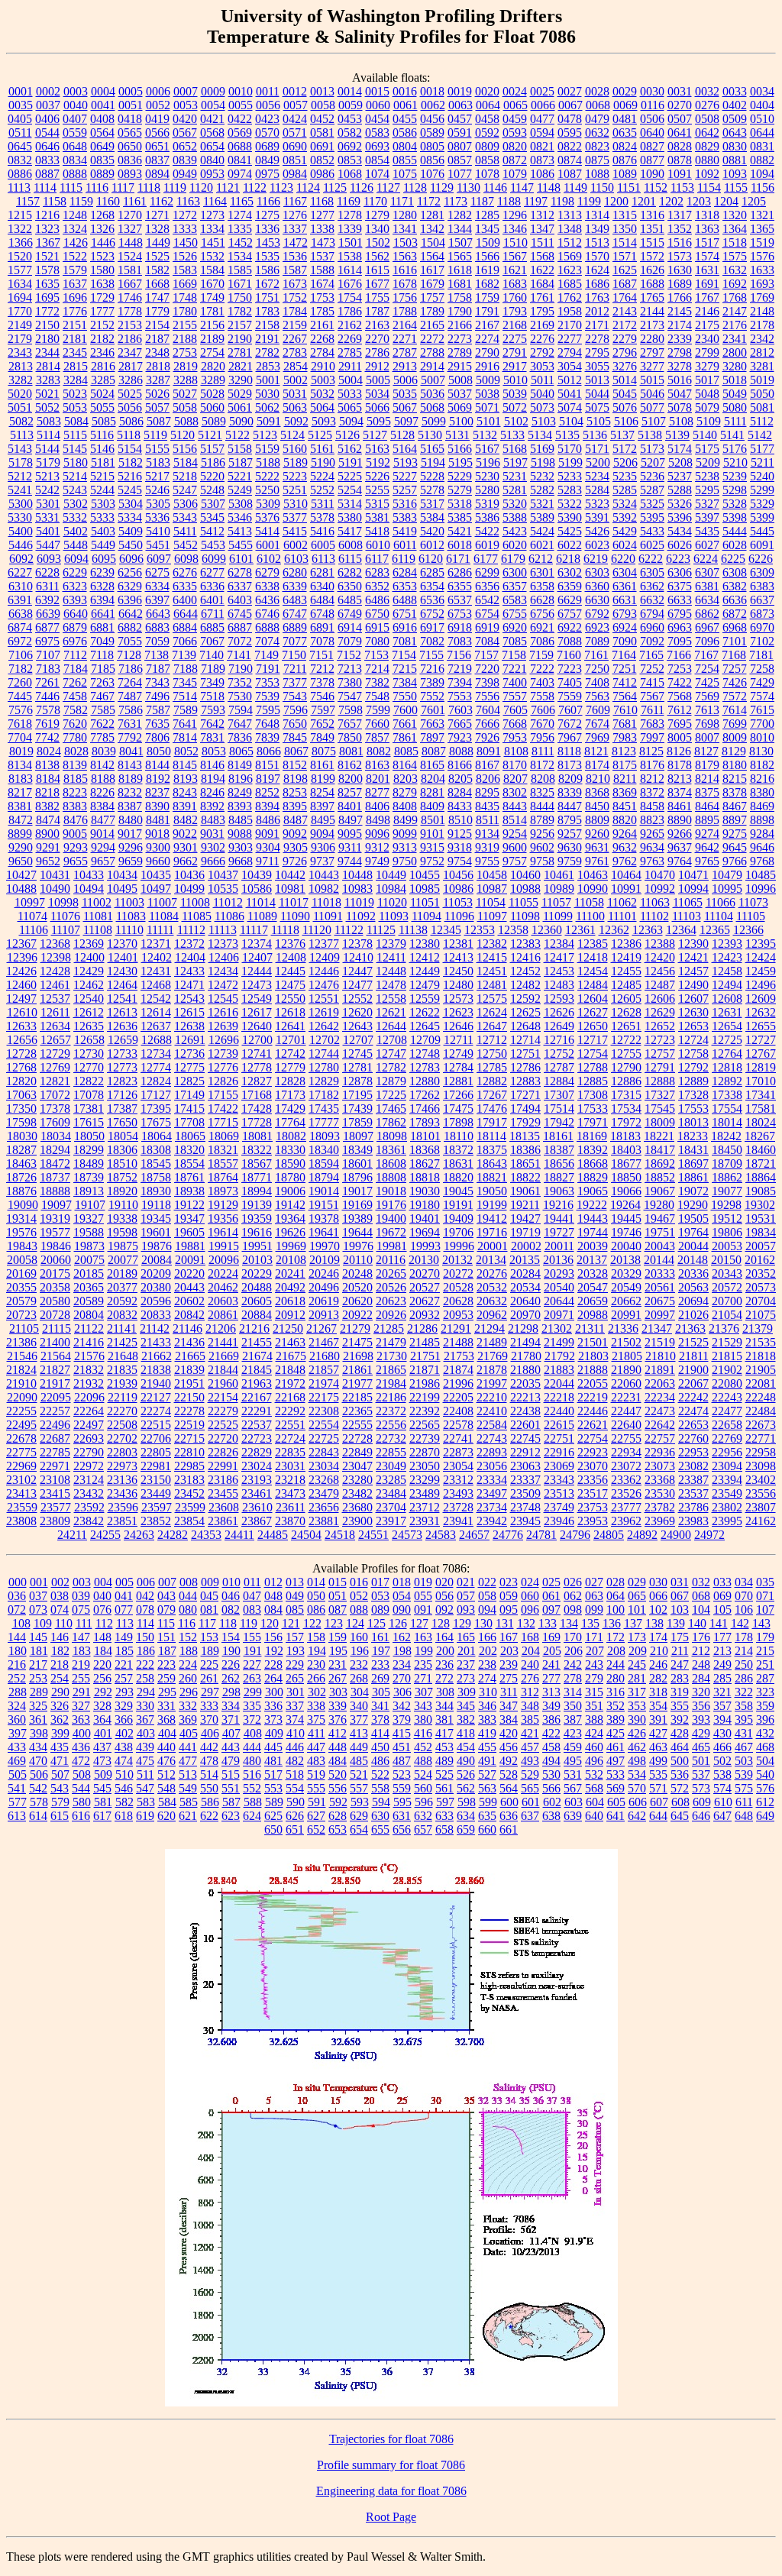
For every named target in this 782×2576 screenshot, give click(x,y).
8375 (707, 792)
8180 (735, 765)
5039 (515, 394)
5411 (185, 531)
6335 (185, 586)
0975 (267, 174)
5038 (487, 394)
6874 (20, 627)
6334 (157, 586)
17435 (324, 1109)
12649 (559, 1026)
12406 (224, 957)
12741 (257, 1054)
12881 (458, 1081)
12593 (559, 999)
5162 (350, 449)
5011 (543, 380)
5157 (212, 449)
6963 (680, 627)
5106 (626, 421)
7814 (185, 737)
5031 (295, 394)
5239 (735, 476)
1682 (487, 284)
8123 (624, 751)
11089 (262, 916)
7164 (624, 655)
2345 (75, 352)
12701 (291, 1040)
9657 (103, 861)
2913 (405, 366)
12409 (325, 957)
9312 (377, 847)
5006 (406, 380)
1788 (405, 311)
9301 (186, 847)
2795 (597, 352)
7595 (268, 710)
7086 (542, 641)
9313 (405, 847)
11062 (622, 902)
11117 (254, 930)
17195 (357, 1095)
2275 (515, 339)
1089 (625, 174)
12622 (425, 1012)
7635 (157, 724)
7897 (432, 737)
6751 (405, 614)
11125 (381, 930)
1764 (625, 297)
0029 (625, 91)
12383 (525, 944)
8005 (680, 737)
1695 (47, 297)
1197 (536, 201)
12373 (223, 944)
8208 (543, 779)
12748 (425, 1054)
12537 (55, 999)
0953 (212, 174)
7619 (47, 724)
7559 (570, 696)
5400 (21, 531)
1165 (242, 201)
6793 (625, 614)
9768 (762, 861)
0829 (707, 146)
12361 (580, 930)
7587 (158, 710)
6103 (296, 559)
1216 (47, 215)
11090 (295, 916)
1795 (542, 311)
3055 (597, 366)
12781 (357, 1067)
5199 (570, 462)
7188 (186, 669)
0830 (735, 146)
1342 (432, 229)
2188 (185, 339)
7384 (405, 682)
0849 (267, 160)
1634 (20, 284)
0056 (268, 105)
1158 (55, 201)
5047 (680, 394)
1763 (597, 297)
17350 (21, 1109)
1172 (429, 201)
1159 (81, 201)
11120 (317, 930)
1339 (350, 229)
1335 (240, 229)
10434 (122, 875)
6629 (570, 600)
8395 (295, 806)
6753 (460, 614)
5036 (432, 394)
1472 (296, 242)
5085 (104, 421)
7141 (239, 655)
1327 (130, 229)
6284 (405, 572)
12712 (492, 1040)
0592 (487, 133)
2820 (213, 366)
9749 (377, 861)
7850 (350, 737)
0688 (240, 146)
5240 (762, 476)
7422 (680, 682)
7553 (460, 696)
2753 (185, 352)
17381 (89, 1109)
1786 (350, 311)
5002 (296, 380)
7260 (20, 682)
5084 (76, 421)
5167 (487, 449)
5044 (597, 394)
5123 (265, 435)
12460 (21, 985)
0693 (377, 146)
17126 (122, 1095)
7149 (267, 655)
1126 (362, 187)
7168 (734, 655)
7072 (240, 641)
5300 (21, 504)
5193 (406, 462)
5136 (595, 435)
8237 (157, 792)
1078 (487, 174)
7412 (625, 682)
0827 (652, 146)
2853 (268, 366)
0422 (240, 119)
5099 (434, 421)
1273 (212, 215)
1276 (295, 215)
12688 (157, 1040)
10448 (357, 875)
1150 (602, 187)
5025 (130, 394)
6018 (460, 545)
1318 (707, 215)
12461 (55, 985)
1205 (754, 201)
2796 (625, 352)
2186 (130, 339)
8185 (76, 779)
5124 (292, 435)
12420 (660, 957)
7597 (323, 710)
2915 (460, 366)
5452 (186, 545)
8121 (596, 751)
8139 (75, 765)
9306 (323, 847)
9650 (21, 861)
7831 (212, 737)
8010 (762, 737)
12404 (190, 957)
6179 (513, 559)
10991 (626, 889)
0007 (186, 91)
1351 (652, 229)
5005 (378, 380)
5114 (48, 435)
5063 (295, 407)
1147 (522, 187)
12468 (156, 985)
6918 (460, 627)
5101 (489, 421)
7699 (735, 724)
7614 (735, 710)
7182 (21, 669)
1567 (515, 256)
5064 (322, 407)
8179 (707, 765)
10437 (223, 875)
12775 (189, 1067)
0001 (21, 91)
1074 (377, 174)
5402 (76, 531)
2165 (432, 325)
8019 (21, 751)
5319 (487, 504)
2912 (377, 366)
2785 (350, 352)
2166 (460, 325)
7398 (487, 682)
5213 (47, 476)
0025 (542, 91)
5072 (515, 407)
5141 (732, 435)
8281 (432, 792)
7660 (377, 724)
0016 (405, 91)
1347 (542, 229)
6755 (515, 614)
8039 (104, 751)
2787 (405, 352)
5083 (49, 421)
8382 (47, 806)
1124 (308, 187)
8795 (570, 820)
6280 (295, 572)
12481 (492, 985)
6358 (542, 586)
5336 (157, 517)
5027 (185, 394)
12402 (157, 957)
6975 (47, 641)
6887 (240, 627)
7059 (157, 641)
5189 (296, 462)
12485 (626, 985)
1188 (509, 201)
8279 (405, 792)
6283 (377, 572)
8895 (707, 820)
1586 (267, 270)
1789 (432, 311)
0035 (21, 105)
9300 (158, 847)
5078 (680, 407)
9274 (707, 834)
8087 (434, 751)
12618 (290, 1012)
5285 (625, 490)
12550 (290, 999)
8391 (185, 806)
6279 (267, 572)
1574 (707, 256)
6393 (75, 600)
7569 (707, 696)
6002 (296, 545)
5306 (186, 504)
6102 (269, 559)
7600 (406, 710)
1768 (735, 297)
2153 (130, 325)
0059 (351, 105)
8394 (267, 806)
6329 (130, 586)
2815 (76, 366)
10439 (257, 875)
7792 (130, 737)
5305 (158, 504)
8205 (460, 779)
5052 (47, 407)
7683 (652, 724)
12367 (21, 944)
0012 (295, 91)
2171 (597, 325)
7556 (487, 696)
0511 (20, 133)
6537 (460, 600)
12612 (89, 1012)
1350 (625, 229)
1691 (707, 284)
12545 (223, 999)
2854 (296, 366)
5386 (487, 517)
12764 (727, 1054)
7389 (432, 682)
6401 (212, 600)
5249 (240, 490)
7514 (185, 696)
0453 (350, 119)
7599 (378, 710)
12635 (89, 1026)
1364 (735, 229)
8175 (625, 765)
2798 (680, 352)
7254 (707, 669)
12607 (693, 999)
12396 (22, 957)
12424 (761, 957)
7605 (515, 710)
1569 (570, 256)
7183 (48, 669)
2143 (625, 311)
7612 (680, 710)
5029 (240, 394)
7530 (240, 696)
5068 (432, 407)
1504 (433, 242)
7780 (75, 737)
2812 (762, 352)
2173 (652, 325)
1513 (597, 242)
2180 (47, 339)
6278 (240, 572)
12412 (425, 957)
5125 (320, 435)
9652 (48, 861)
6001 (268, 545)
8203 (406, 779)
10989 (559, 889)
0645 (20, 146)
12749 (458, 1054)
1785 (322, 311)
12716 (559, 1040)
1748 (185, 297)
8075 (324, 751)
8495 (323, 820)
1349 (597, 229)
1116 (97, 187)
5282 (542, 490)
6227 (20, 572)
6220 (623, 559)
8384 (102, 806)
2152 (102, 325)
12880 (425, 1081)
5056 (130, 407)
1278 (350, 215)
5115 (75, 435)
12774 (156, 1067)
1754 (350, 297)
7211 (295, 669)
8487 (296, 820)
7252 (652, 669)
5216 (130, 476)
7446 (47, 696)
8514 (515, 820)
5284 (597, 490)
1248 (75, 215)
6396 (130, 600)
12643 (357, 1026)
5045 (625, 394)
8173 (570, 765)
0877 (652, 160)
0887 (47, 174)
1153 (682, 187)
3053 (542, 366)
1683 (515, 284)
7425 (707, 682)
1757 (432, 297)
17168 (257, 1095)
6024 (625, 545)
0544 (47, 133)
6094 (76, 559)
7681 (625, 724)
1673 (295, 284)
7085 (515, 641)
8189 (131, 779)
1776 (75, 311)
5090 (241, 421)
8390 (157, 806)
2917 (515, 366)
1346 (515, 229)
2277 (570, 339)
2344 (47, 352)
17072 (55, 1095)
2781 (240, 352)
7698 (707, 724)
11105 (751, 916)
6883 (157, 627)
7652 (322, 724)
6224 (706, 559)
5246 (157, 490)
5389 (542, 517)
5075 (597, 407)
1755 (377, 297)
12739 (223, 1054)
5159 (267, 449)
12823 (122, 1081)
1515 (652, 242)
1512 (570, 242)
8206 (488, 779)
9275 (735, 834)
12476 (324, 985)
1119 (175, 187)
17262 (425, 1095)
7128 (129, 655)
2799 (707, 352)
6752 (432, 614)
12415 (492, 957)
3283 (48, 380)
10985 (425, 889)
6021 (542, 545)
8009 (735, 737)
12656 (22, 1040)
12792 (693, 1067)
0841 (240, 160)
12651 (626, 1026)
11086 (229, 916)
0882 (762, 160)
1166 (268, 201)
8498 (378, 820)
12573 (458, 999)
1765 (652, 297)
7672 (570, 724)
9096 (377, 834)
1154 (709, 187)
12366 (748, 930)
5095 (379, 421)
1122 (255, 187)
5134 (540, 435)
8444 (542, 806)
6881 (102, 627)
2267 (295, 339)
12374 (257, 944)
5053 (75, 407)
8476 (76, 820)
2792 (542, 352)
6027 (707, 545)
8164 (405, 765)
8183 (21, 779)
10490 (55, 889)
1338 (322, 229)
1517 (707, 242)
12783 (425, 1067)
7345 (185, 682)
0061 (406, 105)
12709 (425, 1040)
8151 (267, 765)
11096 (459, 916)
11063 (655, 902)
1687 (625, 284)
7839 (267, 737)
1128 (415, 187)
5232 (542, 476)
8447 (570, 806)
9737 (322, 861)
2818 (158, 366)
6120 (431, 559)
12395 (761, 944)
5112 (762, 421)
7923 (460, 737)
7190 (241, 669)
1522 (75, 256)
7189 (213, 669)
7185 (103, 669)
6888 (267, 627)
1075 (405, 174)
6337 (240, 586)
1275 (267, 215)
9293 (76, 847)
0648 (75, 146)
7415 (652, 682)
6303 (597, 572)
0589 (432, 133)
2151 (75, 325)
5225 (350, 476)
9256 (542, 834)
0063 (460, 105)
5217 (157, 476)
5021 (47, 394)
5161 (322, 449)
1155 (736, 187)
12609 (761, 999)
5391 (597, 517)
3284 (76, 380)
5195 (460, 462)
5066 (377, 407)
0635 (625, 133)
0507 (680, 119)
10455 (425, 875)
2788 (432, 352)
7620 (75, 724)
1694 (20, 297)
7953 (515, 737)
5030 (267, 394)
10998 (63, 902)
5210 (735, 462)
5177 (762, 449)
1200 (616, 201)
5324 (625, 504)
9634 (652, 847)
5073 (542, 407)
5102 (516, 421)
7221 (515, 669)
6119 (404, 559)
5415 (295, 531)
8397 (322, 806)
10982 (324, 889)
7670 (542, 724)
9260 (597, 834)
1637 (75, 284)
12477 (357, 985)
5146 (102, 449)
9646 (762, 847)
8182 (762, 765)
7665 (460, 724)
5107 (654, 421)
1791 (487, 311)
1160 (108, 201)
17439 (357, 1109)
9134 (487, 834)
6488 (405, 600)
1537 (322, 256)
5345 (212, 517)
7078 (322, 641)
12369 (89, 944)
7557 (515, 696)
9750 (405, 861)
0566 (157, 133)
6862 (707, 614)
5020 (20, 394)
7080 (377, 641)
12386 (626, 944)
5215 (102, 476)
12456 (660, 971)
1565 (460, 256)
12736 (189, 1054)
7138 (157, 655)
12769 (55, 1067)
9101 (432, 834)
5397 (707, 517)
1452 (241, 242)
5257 (405, 490)
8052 (186, 751)
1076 (432, 174)
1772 (47, 311)
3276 (625, 366)
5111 (735, 421)
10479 (727, 875)
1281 (432, 215)
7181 (761, 655)
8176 (652, 765)
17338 (727, 1095)
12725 (727, 1040)
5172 (625, 449)
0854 (377, 160)
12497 (21, 999)
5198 (543, 462)
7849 (322, 737)
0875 (597, 160)
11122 (349, 930)
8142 (102, 765)
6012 (432, 545)
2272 (432, 339)
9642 (707, 847)
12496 (761, 985)
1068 (350, 174)
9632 (625, 847)
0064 (488, 105)
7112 (75, 655)
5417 (350, 531)
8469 (762, 806)
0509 (735, 119)
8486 (268, 820)
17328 (693, 1095)
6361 (625, 586)
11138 (413, 930)
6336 (212, 586)
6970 (762, 627)
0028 (597, 91)
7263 (102, 682)
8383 (75, 806)
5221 (240, 476)
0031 (680, 91)
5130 (430, 435)
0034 (762, 91)
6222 (651, 559)
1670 (212, 284)
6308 (735, 572)
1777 (102, 311)
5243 (75, 490)
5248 (212, 490)
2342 (762, 339)
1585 (240, 270)
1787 (377, 311)
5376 (267, 517)
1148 (549, 187)
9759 (570, 861)
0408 (102, 119)
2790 (487, 352)
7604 (488, 710)
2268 (322, 339)
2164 (405, 325)
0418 (130, 119)
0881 (735, 160)
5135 (567, 435)
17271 (525, 1095)
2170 (570, 325)
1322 (20, 229)
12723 (660, 1040)
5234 (597, 476)
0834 (75, 160)
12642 (324, 1026)
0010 (241, 91)
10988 (525, 889)
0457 (460, 119)
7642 (212, 724)
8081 (351, 751)
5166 (460, 449)
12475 (290, 985)
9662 (186, 861)
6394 (102, 600)
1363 (707, 229)
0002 (48, 91)
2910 (323, 366)
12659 (123, 1040)
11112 (191, 930)
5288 (680, 490)
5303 (103, 504)
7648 (267, 724)
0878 (680, 160)
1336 (267, 229)
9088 (240, 834)
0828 (680, 146)
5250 (267, 490)
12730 (89, 1054)
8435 (487, 806)
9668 (241, 861)
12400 (89, 957)
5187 (241, 462)
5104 (571, 421)
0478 (570, 119)
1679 (432, 284)
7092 (652, 641)
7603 (460, 710)
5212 (20, 476)
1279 (377, 215)
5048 (707, 394)
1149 (575, 187)
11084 (164, 916)
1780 (185, 311)
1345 (487, 229)
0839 (185, 160)
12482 (525, 985)
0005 (131, 91)
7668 (515, 724)
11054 (491, 902)
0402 (735, 105)
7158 (514, 655)
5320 (515, 504)
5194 (433, 462)
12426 (21, 971)
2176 (735, 325)
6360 (597, 586)
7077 (295, 641)
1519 (762, 242)
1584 (212, 270)
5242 (47, 490)
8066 (269, 751)
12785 (492, 1067)
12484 (593, 985)
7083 (460, 641)
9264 (625, 834)
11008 (195, 902)
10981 (290, 889)
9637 (680, 847)
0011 (268, 91)
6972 (20, 641)
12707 (358, 1040)
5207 (653, 462)
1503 (406, 242)
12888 (660, 1081)
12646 (458, 1026)
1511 (543, 242)
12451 (492, 971)
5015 (652, 380)
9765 (707, 861)
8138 (47, 765)
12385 (593, 944)
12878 (357, 1081)
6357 (515, 586)
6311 (48, 586)
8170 (515, 765)
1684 (542, 284)
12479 (425, 985)
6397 (157, 600)
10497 (156, 889)
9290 (21, 847)
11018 (326, 902)
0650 (130, 146)
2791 (515, 352)
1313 (570, 215)
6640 (76, 614)
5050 (762, 394)
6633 (680, 600)
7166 (679, 655)
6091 (762, 545)
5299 (762, 490)
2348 (157, 352)
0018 (432, 91)
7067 (212, 641)
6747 (295, 614)
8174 (597, 765)
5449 (103, 545)
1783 (267, 311)
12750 (492, 1054)
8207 (515, 779)
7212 (322, 669)
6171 (458, 559)
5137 (622, 435)
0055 (241, 105)
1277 (322, 215)
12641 (290, 1026)
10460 (525, 875)
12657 (56, 1040)
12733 (122, 1054)
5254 (350, 490)
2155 (185, 325)
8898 (762, 820)
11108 (98, 930)
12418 (593, 957)
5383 (405, 517)
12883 (525, 1081)
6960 (652, 627)
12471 (189, 985)
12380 (425, 944)
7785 (102, 737)
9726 (295, 861)
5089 (214, 421)
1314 (597, 215)
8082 (379, 751)
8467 (735, 806)
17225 (391, 1095)
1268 (102, 215)
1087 (570, 174)
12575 (492, 999)
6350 (350, 586)
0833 (47, 160)
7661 (405, 724)
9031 (212, 834)
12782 (391, 1067)
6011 (405, 545)
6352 (377, 586)
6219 (596, 559)
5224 (322, 476)
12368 (55, 944)
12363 (648, 930)
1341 (405, 229)
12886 (626, 1081)
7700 (762, 724)
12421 (693, 957)
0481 (625, 119)
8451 (625, 806)
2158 (267, 325)
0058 (323, 105)
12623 (458, 1012)
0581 (322, 133)
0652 (185, 146)
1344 (460, 229)
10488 (21, 889)
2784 (322, 352)
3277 (652, 366)
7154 (404, 655)
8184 (48, 779)
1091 (680, 174)
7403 (542, 682)
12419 (626, 957)
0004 (103, 91)
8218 (47, 792)
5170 (570, 449)
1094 (762, 174)
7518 (212, 696)
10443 (324, 875)
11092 (361, 916)
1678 (405, 284)
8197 (268, 779)
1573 (680, 256)
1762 (570, 297)
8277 (377, 792)
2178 (762, 325)
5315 (377, 504)
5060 (212, 407)
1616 (405, 270)
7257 (735, 669)
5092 (296, 421)
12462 (89, 985)
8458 (652, 806)
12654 (727, 1026)
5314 (350, 504)
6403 (240, 600)
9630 (570, 847)
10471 (693, 875)
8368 (597, 792)
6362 (652, 586)
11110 (129, 930)
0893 (130, 174)
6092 (21, 559)
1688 (652, 284)
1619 (487, 270)
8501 (433, 820)
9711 (268, 861)
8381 (20, 806)
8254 (322, 792)
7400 (515, 682)
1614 (350, 270)
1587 (295, 270)
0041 (103, 105)
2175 (707, 325)
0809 (487, 146)
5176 (735, 449)
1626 (652, 270)
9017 (130, 834)
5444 (735, 531)
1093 (735, 174)
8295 (487, 792)
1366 (21, 242)
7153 (376, 655)
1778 (130, 311)
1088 (597, 174)
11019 (359, 902)
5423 (515, 531)
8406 (377, 806)
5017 (707, 380)
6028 (735, 545)
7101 (735, 641)
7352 (240, 682)
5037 (460, 394)
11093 (394, 916)
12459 (761, 971)
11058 (589, 902)
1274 (240, 215)
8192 (158, 779)
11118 (285, 930)
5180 (76, 462)
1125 (335, 187)
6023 (597, 545)
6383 (762, 586)
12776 (223, 1067)
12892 (727, 1081)
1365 (762, 229)
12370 (122, 944)
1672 (267, 284)
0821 (542, 146)
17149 (189, 1095)
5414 (267, 531)
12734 (156, 1054)
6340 (322, 586)
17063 (21, 1095)
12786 (525, 1067)
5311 (323, 504)
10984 (391, 889)
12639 (223, 1026)
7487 (130, 696)
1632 (735, 270)
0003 (76, 91)
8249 (240, 792)
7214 (377, 669)
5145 (75, 449)
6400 (185, 600)
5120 (183, 435)
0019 (460, 91)
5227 (405, 476)
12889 (693, 1081)
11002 (97, 902)
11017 (294, 902)
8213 (680, 779)
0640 (652, 133)
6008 (351, 545)
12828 (290, 1081)
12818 (727, 1067)
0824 (625, 146)
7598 (351, 710)
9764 (680, 861)
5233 (570, 476)
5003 (323, 380)
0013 (322, 91)
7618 (20, 724)
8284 (460, 792)
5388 (515, 517)
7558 (542, 696)
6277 (212, 572)
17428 (257, 1109)
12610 (22, 1012)
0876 (625, 160)
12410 (358, 957)
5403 (103, 531)
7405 (570, 682)
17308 (593, 1095)
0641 (680, 133)
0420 (185, 119)
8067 (296, 751)
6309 (762, 572)
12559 (425, 999)
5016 (680, 380)
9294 (103, 847)
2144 (652, 311)
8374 (680, 792)
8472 (21, 820)
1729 (102, 297)
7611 (653, 710)
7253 (680, 669)
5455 (241, 545)
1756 (405, 297)
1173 (456, 201)
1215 (20, 215)
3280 (735, 366)
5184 (186, 462)
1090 (652, 174)
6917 (432, 627)
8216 (762, 779)
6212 (541, 559)
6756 (542, 614)
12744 (324, 1054)
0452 (322, 119)
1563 (405, 256)
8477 (103, 820)
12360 (547, 930)
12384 (559, 944)
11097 (492, 916)
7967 (570, 737)
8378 (735, 792)
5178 (21, 462)
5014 (625, 380)
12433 (189, 971)
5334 (130, 517)
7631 (130, 724)
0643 (735, 133)
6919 (487, 627)
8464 (707, 806)
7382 (377, 682)
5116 (102, 435)
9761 (597, 861)
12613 (122, 1012)
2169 (542, 325)
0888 (75, 174)
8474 (48, 820)
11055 (523, 902)
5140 (705, 435)
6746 (267, 614)
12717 (593, 1040)
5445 (762, 531)
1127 (388, 187)
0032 (707, 91)
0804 (405, 146)
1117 (123, 187)
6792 (597, 614)
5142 (760, 435)
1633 (762, 270)
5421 (460, 531)
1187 (482, 201)
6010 (378, 545)
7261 (47, 682)
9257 (570, 834)
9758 (542, 861)
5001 (268, 380)
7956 (542, 737)
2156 (212, 325)
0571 (295, 133)
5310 (296, 504)
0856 (432, 160)
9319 (487, 847)
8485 (241, 820)
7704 (20, 737)
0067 (570, 105)
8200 (351, 779)
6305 (652, 572)
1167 (295, 201)
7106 (21, 655)
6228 (47, 572)
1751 (267, 297)
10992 (660, 889)
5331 (47, 517)
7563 (597, 696)
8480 (131, 820)
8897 (735, 820)
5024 (102, 394)
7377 (295, 682)
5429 (625, 531)
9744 (350, 861)
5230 (487, 476)
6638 (21, 614)
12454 (593, 971)
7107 (48, 655)
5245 (130, 490)
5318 (460, 504)
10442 (290, 875)
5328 (735, 504)
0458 (487, 119)
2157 (240, 325)
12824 (156, 1081)
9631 (597, 847)
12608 (727, 999)
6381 (707, 586)
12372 (189, 944)
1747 (157, 297)
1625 (625, 270)
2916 (487, 366)
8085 (406, 751)
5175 (707, 449)
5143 (20, 449)
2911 (350, 366)
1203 (699, 201)
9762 (625, 861)
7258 (762, 669)
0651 (157, 146)
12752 (559, 1054)
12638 (189, 1026)
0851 (295, 160)
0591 (460, 133)
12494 (727, 985)
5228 (432, 476)
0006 (158, 91)
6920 (515, 627)
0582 (350, 133)
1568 (542, 256)
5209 (708, 462)
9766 (735, 861)
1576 (762, 256)
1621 (515, 270)
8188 (103, 779)
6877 (47, 627)
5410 (158, 531)
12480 (458, 985)
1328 (157, 229)
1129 (442, 187)
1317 (680, 215)
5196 (488, 462)
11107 (66, 930)
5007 (433, 380)
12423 (727, 957)
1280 (405, 215)
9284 (762, 834)
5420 (432, 531)
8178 (680, 765)
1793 (515, 311)
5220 (212, 476)
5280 (487, 490)
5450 (131, 545)
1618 (460, 270)
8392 (212, 806)
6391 (20, 600)
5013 (597, 380)
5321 (542, 504)
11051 (425, 902)
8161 (322, 765)
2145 (680, 311)
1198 (562, 201)
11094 (427, 916)
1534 (240, 256)
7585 (103, 710)
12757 (660, 1054)
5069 (460, 407)
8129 (734, 751)
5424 (542, 531)
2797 (652, 352)
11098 (525, 916)
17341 (761, 1095)
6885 (212, 627)
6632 (652, 600)
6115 (350, 559)
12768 (21, 1067)
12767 (761, 1054)
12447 (357, 971)
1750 (240, 297)
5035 (405, 394)
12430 (122, 971)
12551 (324, 999)
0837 (157, 160)
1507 (460, 242)
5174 (680, 449)
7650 (295, 724)
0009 (213, 91)
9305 (296, 847)
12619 (324, 1012)
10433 (89, 875)
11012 (228, 902)
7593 (213, 710)
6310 (21, 586)
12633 (21, 1026)
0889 (102, 174)
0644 (762, 133)
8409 (432, 806)
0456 (432, 119)
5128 (402, 435)
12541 (122, 999)
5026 (157, 394)
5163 (377, 449)
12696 (224, 1040)
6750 (377, 614)
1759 (487, 297)
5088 (186, 421)
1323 (47, 229)
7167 (706, 655)
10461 (559, 875)
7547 (350, 696)
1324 (75, 229)
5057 (157, 407)
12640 (257, 1026)
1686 (597, 284)
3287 (158, 380)
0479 (597, 119)
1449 (158, 242)
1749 (212, 297)
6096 (131, 559)
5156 (185, 449)
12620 (357, 1012)
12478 (391, 985)
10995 (727, 889)
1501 (351, 242)
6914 (350, 627)
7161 (596, 655)
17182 (324, 1095)
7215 (405, 669)
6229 (75, 572)
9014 (102, 834)
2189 (212, 339)
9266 (680, 834)
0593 (515, 133)
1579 (75, 270)
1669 (185, 284)
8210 (598, 779)
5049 (735, 394)
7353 (267, 682)
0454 (377, 119)
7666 (487, 724)
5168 (515, 449)
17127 (156, 1095)
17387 (122, 1109)
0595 (570, 133)
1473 (323, 242)
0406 (47, 119)
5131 (457, 435)
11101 (622, 916)
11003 (129, 902)
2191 (267, 339)
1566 (487, 256)
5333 (102, 517)
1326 (102, 229)
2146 (707, 311)
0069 (625, 105)
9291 (48, 847)
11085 (197, 916)
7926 (487, 737)
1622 (542, 270)
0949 (185, 174)
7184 (76, 669)
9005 (75, 834)
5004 (351, 380)
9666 (213, 861)
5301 (48, 504)
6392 (47, 600)
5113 (22, 435)
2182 (102, 339)
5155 (157, 449)
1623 (570, 270)
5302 (76, 504)
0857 (460, 160)
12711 (459, 1040)
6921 (542, 627)
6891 (322, 627)
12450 (458, 971)
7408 (597, 682)
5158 (240, 449)
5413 (240, 531)
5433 (652, 531)
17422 (223, 1109)
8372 (652, 792)
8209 (570, 779)
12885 (593, 1081)
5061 (240, 407)
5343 (185, 517)
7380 (350, 682)
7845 (295, 737)
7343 (157, 682)
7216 (432, 669)
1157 (28, 201)
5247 (185, 490)
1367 (48, 242)
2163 (377, 325)
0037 (48, 105)
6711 (213, 614)
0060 (378, 105)
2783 (295, 352)
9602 (542, 847)
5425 (570, 531)
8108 (516, 751)
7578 (48, 710)
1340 (377, 229)
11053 (458, 902)
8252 (267, 792)
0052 (158, 105)
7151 (322, 655)
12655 (761, 1026)
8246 (212, 792)
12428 (55, 971)
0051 (131, 105)
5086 (131, 421)
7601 (433, 710)
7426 (735, 682)
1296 (515, 215)
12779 (290, 1067)
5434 (680, 531)
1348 (570, 229)
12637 (156, 1026)
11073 (753, 902)
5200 (598, 462)
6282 (350, 572)
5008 (460, 380)
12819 (761, 1067)
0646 (47, 146)
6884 (185, 627)
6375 (680, 586)
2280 (652, 339)
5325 (652, 504)
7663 (432, 724)
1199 (589, 201)
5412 (212, 531)
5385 (460, 517)
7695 (680, 724)
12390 (693, 944)
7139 (184, 655)
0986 (322, 174)
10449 (391, 875)
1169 (349, 201)
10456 (458, 875)
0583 (377, 133)
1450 (186, 242)
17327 (660, 1095)
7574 (762, 696)
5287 (652, 490)
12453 (559, 971)
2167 (487, 325)
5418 (377, 531)
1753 (322, 297)
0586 (405, 133)
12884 (559, 1081)
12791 (660, 1067)
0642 (707, 133)
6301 (542, 572)
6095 (104, 559)
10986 (458, 889)
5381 (377, 517)
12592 (525, 999)
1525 (157, 256)
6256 (130, 572)
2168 (515, 325)
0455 (405, 119)
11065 (688, 902)
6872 (735, 614)
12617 (257, 1012)
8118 (569, 751)
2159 (295, 325)
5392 (625, 517)
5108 (681, 421)
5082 (21, 421)
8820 (625, 820)
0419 (157, 119)
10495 (122, 889)
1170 (375, 201)
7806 (157, 737)
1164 (215, 201)
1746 (130, 297)
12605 (626, 999)
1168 (322, 201)
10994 (693, 889)
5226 (377, 476)
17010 (761, 1081)
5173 (652, 449)
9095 (350, 834)
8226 (102, 792)
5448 (76, 545)
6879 (75, 627)
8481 (158, 820)
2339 (680, 339)
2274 (487, 339)
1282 (460, 215)
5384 (432, 517)
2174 (680, 325)
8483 (213, 820)
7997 (652, 737)
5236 (652, 476)
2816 (103, 366)
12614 (156, 1012)
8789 (542, 820)
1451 (213, 242)
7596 (296, 710)
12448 (391, 971)
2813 (21, 366)
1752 (295, 297)
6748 (322, 614)
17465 (391, 1109)
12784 (458, 1067)
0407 (75, 119)
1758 (460, 297)
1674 (322, 284)
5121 (210, 435)
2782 (267, 352)
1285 (487, 215)
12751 (525, 1054)
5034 (377, 394)
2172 (625, 325)
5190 (323, 462)
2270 (377, 339)
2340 (707, 339)
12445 (290, 971)
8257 (350, 792)
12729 (55, 1054)
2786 (377, 352)
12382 (492, 944)
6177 (486, 559)
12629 (660, 1012)
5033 (350, 394)
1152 (656, 187)
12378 (357, 944)
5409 (131, 531)
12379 (391, 944)
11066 (721, 902)
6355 (460, 586)
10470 (660, 875)
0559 (75, 133)
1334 (212, 229)
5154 (130, 449)
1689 (680, 284)
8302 (515, 792)
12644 (391, 1026)
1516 (680, 242)
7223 (570, 669)
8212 (652, 779)
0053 (186, 105)
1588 (322, 270)
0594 (542, 133)
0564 (102, 133)
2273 (460, 339)
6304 (625, 572)
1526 (185, 256)
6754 (487, 614)
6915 (377, 627)
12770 (89, 1067)
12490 (693, 985)
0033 (735, 91)
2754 (212, 352)
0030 (652, 91)
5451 (158, 545)
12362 (614, 930)
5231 (515, 476)
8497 (351, 820)
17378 (55, 1109)
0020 (487, 91)
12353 (480, 930)
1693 (762, 284)
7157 (486, 655)
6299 (487, 572)
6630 (597, 600)
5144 (47, 449)
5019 (762, 380)
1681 (460, 284)
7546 (322, 696)
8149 (240, 765)
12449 (425, 971)
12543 (189, 999)
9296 (131, 847)
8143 (130, 765)
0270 (680, 105)
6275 (157, 572)
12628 (626, 1012)
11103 (687, 916)
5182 (131, 462)
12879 (391, 1081)
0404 (762, 105)
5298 (735, 490)
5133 (512, 435)
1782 (240, 311)
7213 (350, 669)
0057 (296, 105)
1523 (102, 256)
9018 (157, 834)
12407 (257, 957)
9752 (432, 861)
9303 (241, 847)
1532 (212, 256)
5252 (322, 490)
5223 (295, 476)
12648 (525, 1026)
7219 (460, 669)
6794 (652, 614)
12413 (458, 957)
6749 (350, 614)
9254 (515, 834)
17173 (290, 1095)
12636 (122, 1026)
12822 (89, 1081)
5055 (102, 407)
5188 (268, 462)
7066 (185, 641)
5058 (185, 407)
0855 (405, 160)
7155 (431, 655)
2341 (735, 339)
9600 (515, 847)
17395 (156, 1109)
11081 (98, 916)
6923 (597, 627)
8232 (130, 792)
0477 (542, 119)
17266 (458, 1095)
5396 (680, 517)
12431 (156, 971)
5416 (322, 531)
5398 (735, 517)
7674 (597, 724)
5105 (599, 421)
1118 (149, 187)
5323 (597, 504)
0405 (20, 119)
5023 (75, 394)
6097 (159, 559)
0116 (653, 105)
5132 (485, 435)
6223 (678, 559)
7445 (20, 696)
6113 (323, 559)
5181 (103, 462)
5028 (212, 394)
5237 (680, 476)
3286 (131, 380)
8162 (350, 765)
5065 (350, 407)
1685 (570, 284)
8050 (159, 751)
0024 (515, 91)
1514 (625, 242)
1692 (735, 284)
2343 (20, 352)
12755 (626, 1054)
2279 (625, 339)
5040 (542, 394)
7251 (625, 669)
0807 (460, 146)
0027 (570, 91)
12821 (55, 1081)
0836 (130, 160)
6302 (570, 572)
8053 (214, 751)
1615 (377, 270)
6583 (515, 600)
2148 (762, 311)
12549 (257, 999)
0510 (762, 119)
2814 (48, 366)
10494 (89, 889)
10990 (593, 889)
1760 (515, 297)
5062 (267, 407)
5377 (295, 517)
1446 (103, 242)
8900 (47, 834)
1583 (185, 270)
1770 (20, 311)
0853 (350, 160)
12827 (257, 1081)
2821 (241, 366)
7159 (541, 655)
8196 (241, 779)
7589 (186, 710)
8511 (488, 820)
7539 (267, 696)
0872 (515, 160)
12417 (559, 957)
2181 (75, 339)
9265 (652, 834)
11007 (162, 902)
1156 (763, 187)
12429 (89, 971)
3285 (103, 380)
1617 (432, 270)
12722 (626, 1040)
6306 (680, 572)
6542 (487, 600)
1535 (267, 256)
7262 (75, 682)
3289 (213, 380)
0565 (130, 133)
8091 (489, 751)
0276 (707, 105)
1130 (469, 187)
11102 (654, 916)
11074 (32, 916)
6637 (762, 600)
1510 (515, 242)
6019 (487, 545)
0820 (515, 146)
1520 (20, 256)
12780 (324, 1067)
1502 (378, 242)
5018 (735, 380)
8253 (295, 792)
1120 (201, 187)
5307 (213, 504)
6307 (707, 572)
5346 (240, 517)
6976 (75, 641)
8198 (296, 779)
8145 (185, 765)
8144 (157, 765)
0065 (515, 105)
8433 (460, 806)
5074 (570, 407)
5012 (570, 380)
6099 (214, 559)
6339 (295, 586)
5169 (542, 449)
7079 (350, 641)
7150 (294, 655)
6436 (267, 600)
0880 (707, 160)
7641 (185, 724)
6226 (761, 559)
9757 (515, 861)
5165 (432, 449)
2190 (240, 339)
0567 (185, 133)
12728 (21, 1054)
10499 (189, 889)
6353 (405, 586)
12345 (446, 930)
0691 (322, 146)
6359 (570, 586)
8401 (350, 806)
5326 (680, 504)
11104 (719, 916)
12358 (513, 930)
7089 (597, 641)
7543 (295, 696)
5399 (762, 517)
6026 (680, 545)
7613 (707, 710)
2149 (20, 325)
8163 (377, 765)
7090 (625, 641)
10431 (55, 875)
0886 (20, 174)
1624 (597, 270)
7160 (569, 655)
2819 (186, 366)
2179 (20, 339)
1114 (45, 187)
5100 (461, 421)
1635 (47, 284)
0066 (543, 105)
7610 (625, 710)
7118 (102, 655)
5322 (570, 504)
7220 (487, 669)
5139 (677, 435)
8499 (406, 820)
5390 (570, 517)
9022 (185, 834)
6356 (487, 586)
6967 (707, 627)
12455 (626, 971)
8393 (240, 806)
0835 (102, 160)
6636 (735, 600)
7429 (762, 682)
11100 (590, 916)
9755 (487, 861)
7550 (405, 696)
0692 (350, 146)
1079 (515, 174)
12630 (693, 1012)
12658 (89, 1040)
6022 (570, 545)
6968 (735, 627)
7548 (377, 696)
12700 (257, 1040)
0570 (267, 133)
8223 (75, 792)
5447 (48, 545)
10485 (761, 875)
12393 (727, 944)
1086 (542, 174)
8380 (762, 792)
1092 (707, 174)
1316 (652, 215)
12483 (559, 985)
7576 (21, 710)
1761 (542, 297)
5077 (652, 407)
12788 (593, 1067)
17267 (492, 1095)
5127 (375, 435)
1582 (157, 270)
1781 (212, 311)
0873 (542, 160)
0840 (212, 160)
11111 (160, 930)
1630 (680, 270)
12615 (189, 1012)
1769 (762, 297)
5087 (159, 421)
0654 (212, 146)
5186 (213, 462)
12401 (123, 957)
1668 (157, 284)
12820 (21, 1081)
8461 (680, 806)
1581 (130, 270)
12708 (392, 1040)
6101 (241, 559)
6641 (103, 614)
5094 (351, 421)
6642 (131, 614)
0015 (377, 91)
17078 (89, 1095)
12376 (290, 944)
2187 (157, 339)
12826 (223, 1081)
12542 (156, 999)
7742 (47, 737)
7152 (349, 655)
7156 (459, 655)
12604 (593, 999)
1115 (71, 187)
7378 (322, 682)
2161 (322, 325)
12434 (223, 971)
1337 (295, 229)
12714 (525, 1040)
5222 (267, 476)
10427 (21, 875)
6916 (405, 627)
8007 (707, 737)
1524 (130, 256)
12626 (559, 1012)
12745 (357, 1054)
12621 (391, 1012)
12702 (325, 1040)
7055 (130, 641)
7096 (707, 641)
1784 (295, 311)
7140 (212, 655)
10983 (357, 889)
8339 (570, 792)
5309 (268, 504)
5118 (129, 435)
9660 (158, 861)
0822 (570, 146)
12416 (525, 957)
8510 (460, 820)
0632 (597, 133)
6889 (295, 627)
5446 (21, 545)
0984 (295, 174)
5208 (680, 462)
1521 (47, 256)
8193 (186, 779)
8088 (461, 751)
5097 (406, 421)
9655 (76, 861)
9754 (460, 861)
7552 (432, 696)
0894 (157, 174)
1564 (432, 256)
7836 (240, 737)
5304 (131, 504)
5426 (597, 531)
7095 (680, 641)
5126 (347, 435)
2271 (405, 339)
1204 (726, 201)
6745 (240, 614)
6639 (48, 614)
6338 (267, 586)
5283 (570, 490)
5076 (625, 407)
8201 (378, 779)
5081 (762, 407)
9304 (268, 847)
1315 (625, 215)
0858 (487, 160)
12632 (761, 1012)
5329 (762, 504)
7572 (735, 696)
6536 (432, 600)
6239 (102, 572)
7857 (377, 737)
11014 (261, 902)
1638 (102, 284)
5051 (20, 407)
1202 (671, 201)
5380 (350, 517)
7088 (570, 641)
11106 (34, 930)
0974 (240, 174)
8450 (597, 806)
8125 (651, 751)
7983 (625, 737)
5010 (515, 380)
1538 (350, 256)
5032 (322, 394)
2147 (735, 311)
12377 (324, 944)
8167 (487, 765)
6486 (377, 600)
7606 (543, 710)
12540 (89, 999)
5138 (650, 435)
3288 (186, 380)
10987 (492, 889)
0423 (267, 119)
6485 (350, 600)
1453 (268, 242)
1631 (707, 270)
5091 (269, 421)
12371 (156, 944)
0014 (350, 91)
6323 (75, 586)
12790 (626, 1067)
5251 (295, 490)
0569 (240, 133)
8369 (625, 792)
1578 (47, 270)
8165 (432, 765)
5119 (155, 435)
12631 (727, 1012)
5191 (351, 462)
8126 (679, 751)
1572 (652, 256)
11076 (65, 916)
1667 (130, 284)
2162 (350, 325)
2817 (131, 366)
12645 (425, 1026)
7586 (131, 710)
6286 (460, 572)
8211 (625, 779)
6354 (432, 586)
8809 (597, 820)
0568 (212, 133)
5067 (405, 407)
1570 (597, 256)
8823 (652, 820)
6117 (377, 559)
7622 (102, 724)
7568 (680, 696)
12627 (593, 1012)
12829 (324, 1081)
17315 (626, 1095)
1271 (157, 215)
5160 (295, 449)
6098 (186, 559)
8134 (20, 765)
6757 (570, 614)
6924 (625, 627)
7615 (762, 710)
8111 (543, 751)
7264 (130, 682)
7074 (267, 641)
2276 (542, 339)
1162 (162, 201)
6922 (570, 627)
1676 (350, 284)
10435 (156, 875)
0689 (267, 146)
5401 (48, 531)
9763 (652, 861)
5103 (544, 421)
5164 (405, 449)
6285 (432, 572)
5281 (515, 490)
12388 (660, 944)
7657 (350, 724)
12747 (391, 1054)
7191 (268, 669)
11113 (223, 930)
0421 (212, 119)
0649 (102, 146)
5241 (20, 490)
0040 (76, 105)
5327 (707, 504)
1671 (240, 284)
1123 (281, 187)
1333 (185, 229)
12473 (257, 985)
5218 (185, 476)
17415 (189, 1109)
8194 (213, 779)
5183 (158, 462)
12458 (727, 971)
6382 (735, 586)
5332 (75, 517)
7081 (405, 641)
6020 (515, 545)
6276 (185, 572)
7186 (131, 669)
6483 (295, 600)
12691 (190, 1040)
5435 (707, 531)
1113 (19, 187)
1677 (377, 284)
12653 (693, 1026)
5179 (48, 462)
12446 (324, 971)
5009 (488, 380)
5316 (405, 504)
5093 (324, 421)
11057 (556, 902)
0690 (295, 146)
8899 (20, 834)
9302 (213, 847)
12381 (458, 944)
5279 (460, 490)
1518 (735, 242)
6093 (49, 559)
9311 (350, 847)
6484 (322, 600)
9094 (322, 834)
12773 (122, 1067)
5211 (763, 462)
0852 (322, 160)
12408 (291, 957)
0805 (432, 146)
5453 (213, 545)
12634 (55, 1026)
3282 (21, 380)
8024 (49, 751)
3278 (680, 366)
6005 (323, 545)
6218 (568, 559)
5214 (75, 476)
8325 (542, 792)
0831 (762, 146)
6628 (542, 600)
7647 (240, 724)
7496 (157, 696)
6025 (652, 545)
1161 (135, 201)
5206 (625, 462)
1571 (625, 256)
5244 (102, 490)
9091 (267, 834)
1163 (188, 201)
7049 (102, 641)
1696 (75, 297)
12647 (492, 1026)
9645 (735, 847)
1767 (707, 297)
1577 (20, 270)
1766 (680, 297)
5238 (707, 476)
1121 (228, 187)
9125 (460, 834)
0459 (515, 119)
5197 (515, 462)
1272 (185, 215)
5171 (597, 449)
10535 (223, 889)
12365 (715, 930)
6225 (733, 559)
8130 (761, 751)
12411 (391, 957)
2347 (130, 352)
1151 (629, 187)
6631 (625, 600)
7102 (762, 641)
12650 (593, 1026)
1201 (644, 201)
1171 (402, 201)
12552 (357, 999)
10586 (257, 889)
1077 (460, 174)
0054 (213, 105)
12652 (660, 1026)
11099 (558, 916)
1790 (460, 311)
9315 (432, 847)
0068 (598, 105)
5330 (20, 517)
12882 (492, 1081)
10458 (492, 875)
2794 (570, 352)
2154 (157, 325)
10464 (626, 875)
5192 (378, 462)
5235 (625, 476)
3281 (762, 366)
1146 (495, 187)
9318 (460, 847)
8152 (295, 765)
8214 (707, 779)
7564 (625, 696)
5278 (432, 490)
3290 (241, 380)
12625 (525, 1012)
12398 (56, 957)
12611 (55, 1012)
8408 (405, 806)
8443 (515, 806)
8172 (542, 765)
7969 (597, 737)
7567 (652, 696)
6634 (707, 600)
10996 (761, 889)
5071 (487, 407)
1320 (735, 215)
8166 (460, 765)
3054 (570, 366)
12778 (257, 1067)
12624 (492, 1012)
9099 (405, 834)
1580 (102, 270)
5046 (652, 394)
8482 (186, 820)
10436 (189, 875)
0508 (707, 119)
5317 (432, 504)
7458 (75, 696)
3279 (707, 366)
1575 (735, 256)
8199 (323, 779)
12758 (693, 1054)
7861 (405, 737)
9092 (295, 834)
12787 (559, 1067)
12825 (189, 1081)
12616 (223, 1012)
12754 (593, 1054)
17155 (223, 1095)
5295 (707, 490)
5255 (377, 490)
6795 (680, 614)
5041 (570, 394)
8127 (706, 751)
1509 (488, 242)
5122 (238, 435)
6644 (186, 614)
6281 (322, 572)
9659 (131, 861)
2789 (460, 352)
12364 (681, 930)
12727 (761, 1040)
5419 (405, 531)
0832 (20, 160)
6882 (130, 627)
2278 (597, 339)
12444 (257, 971)
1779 (157, 311)
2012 (597, 311)
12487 (660, 985)
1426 (76, 242)
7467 (102, 696)
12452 (525, 971)
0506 (652, 119)
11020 (392, 902)
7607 (570, 710)
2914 (432, 366)
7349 (212, 682)
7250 (597, 669)
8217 (20, 792)
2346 (102, 352)
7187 (158, 669)
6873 (762, 614)
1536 (295, 256)
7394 (460, 682)
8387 (130, 806)
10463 (593, 875)
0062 (433, 105)
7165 (651, 655)
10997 (30, 902)
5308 (241, 504)
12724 (693, 1040)
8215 (735, 779)
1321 (762, 215)
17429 (290, 1109)
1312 (542, 215)
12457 (693, 971)
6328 (102, 586)
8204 (433, 779)
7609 (598, 710)
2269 (350, 339)
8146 (212, 765)
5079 (707, 407)
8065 (241, 751)
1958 (570, 311)
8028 (76, 751)
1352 (680, 229)
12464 (122, 985)
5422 (487, 531)
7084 (487, 641)
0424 (295, 119)
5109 (709, 421)
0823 (597, 146)
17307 (559, 1095)
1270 (130, 215)
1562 (377, 256)
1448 (131, 242)
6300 (515, 572)
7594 (241, 710)
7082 (432, 641)
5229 (460, 476)
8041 (131, 751)
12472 (223, 985)
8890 (680, 820)
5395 (652, 517)
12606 (660, 999)
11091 (328, 916)
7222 (542, 669)
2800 (735, 352)
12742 (290, 1054)
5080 (735, 407)
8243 (185, 792)
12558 (391, 999)
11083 (131, 916)
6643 (158, 614)
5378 (322, 517)
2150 (47, 325)
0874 (570, 160)
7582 (76, 710)
